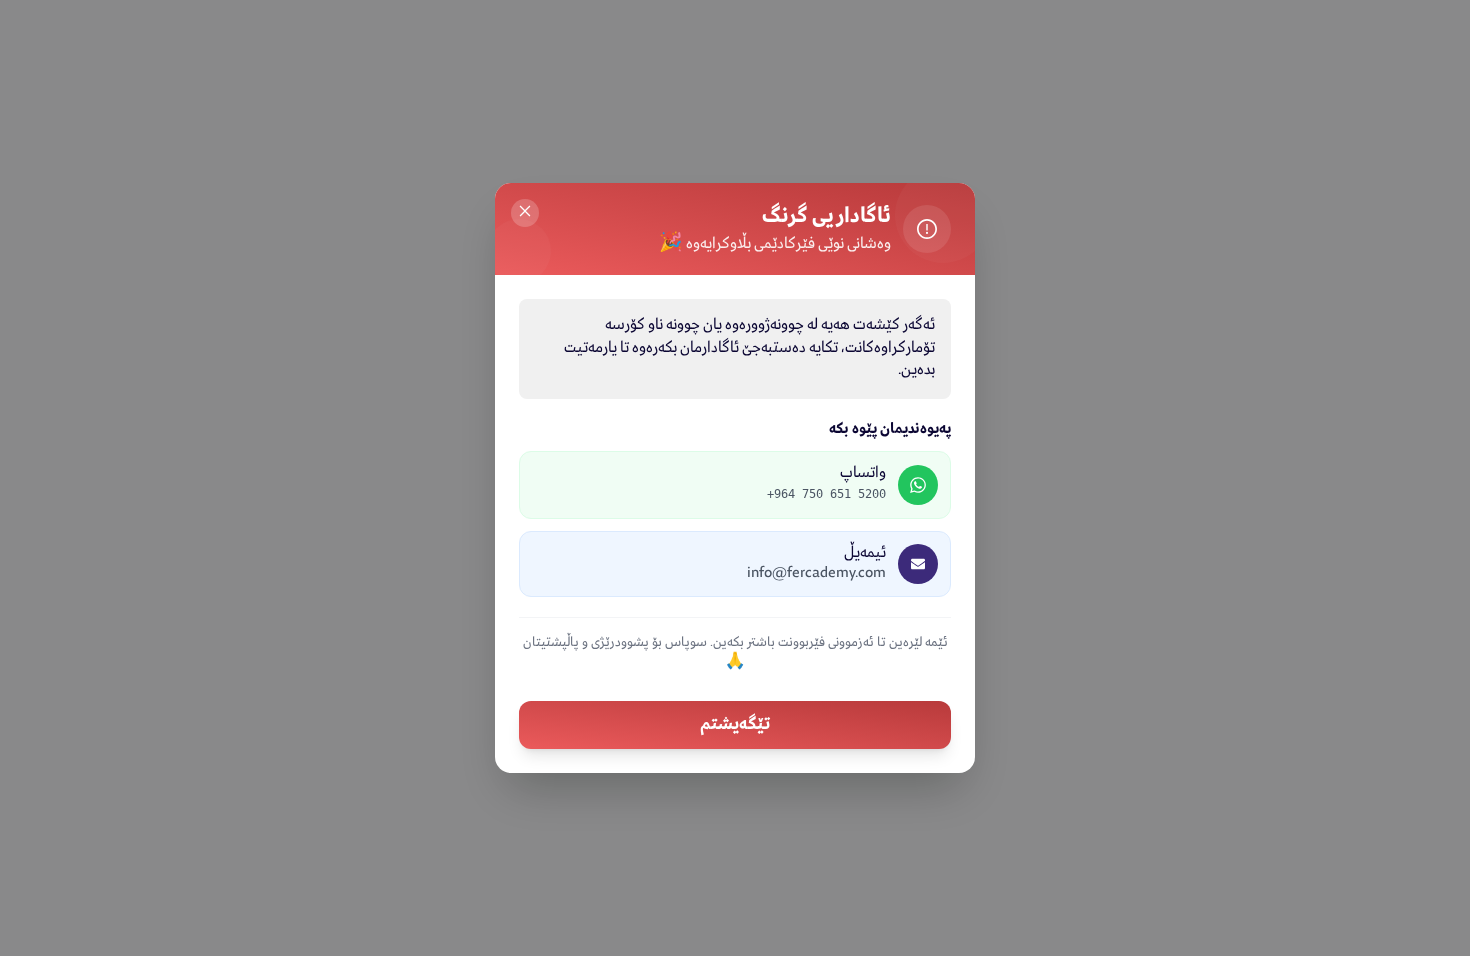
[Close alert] (525, 213)
